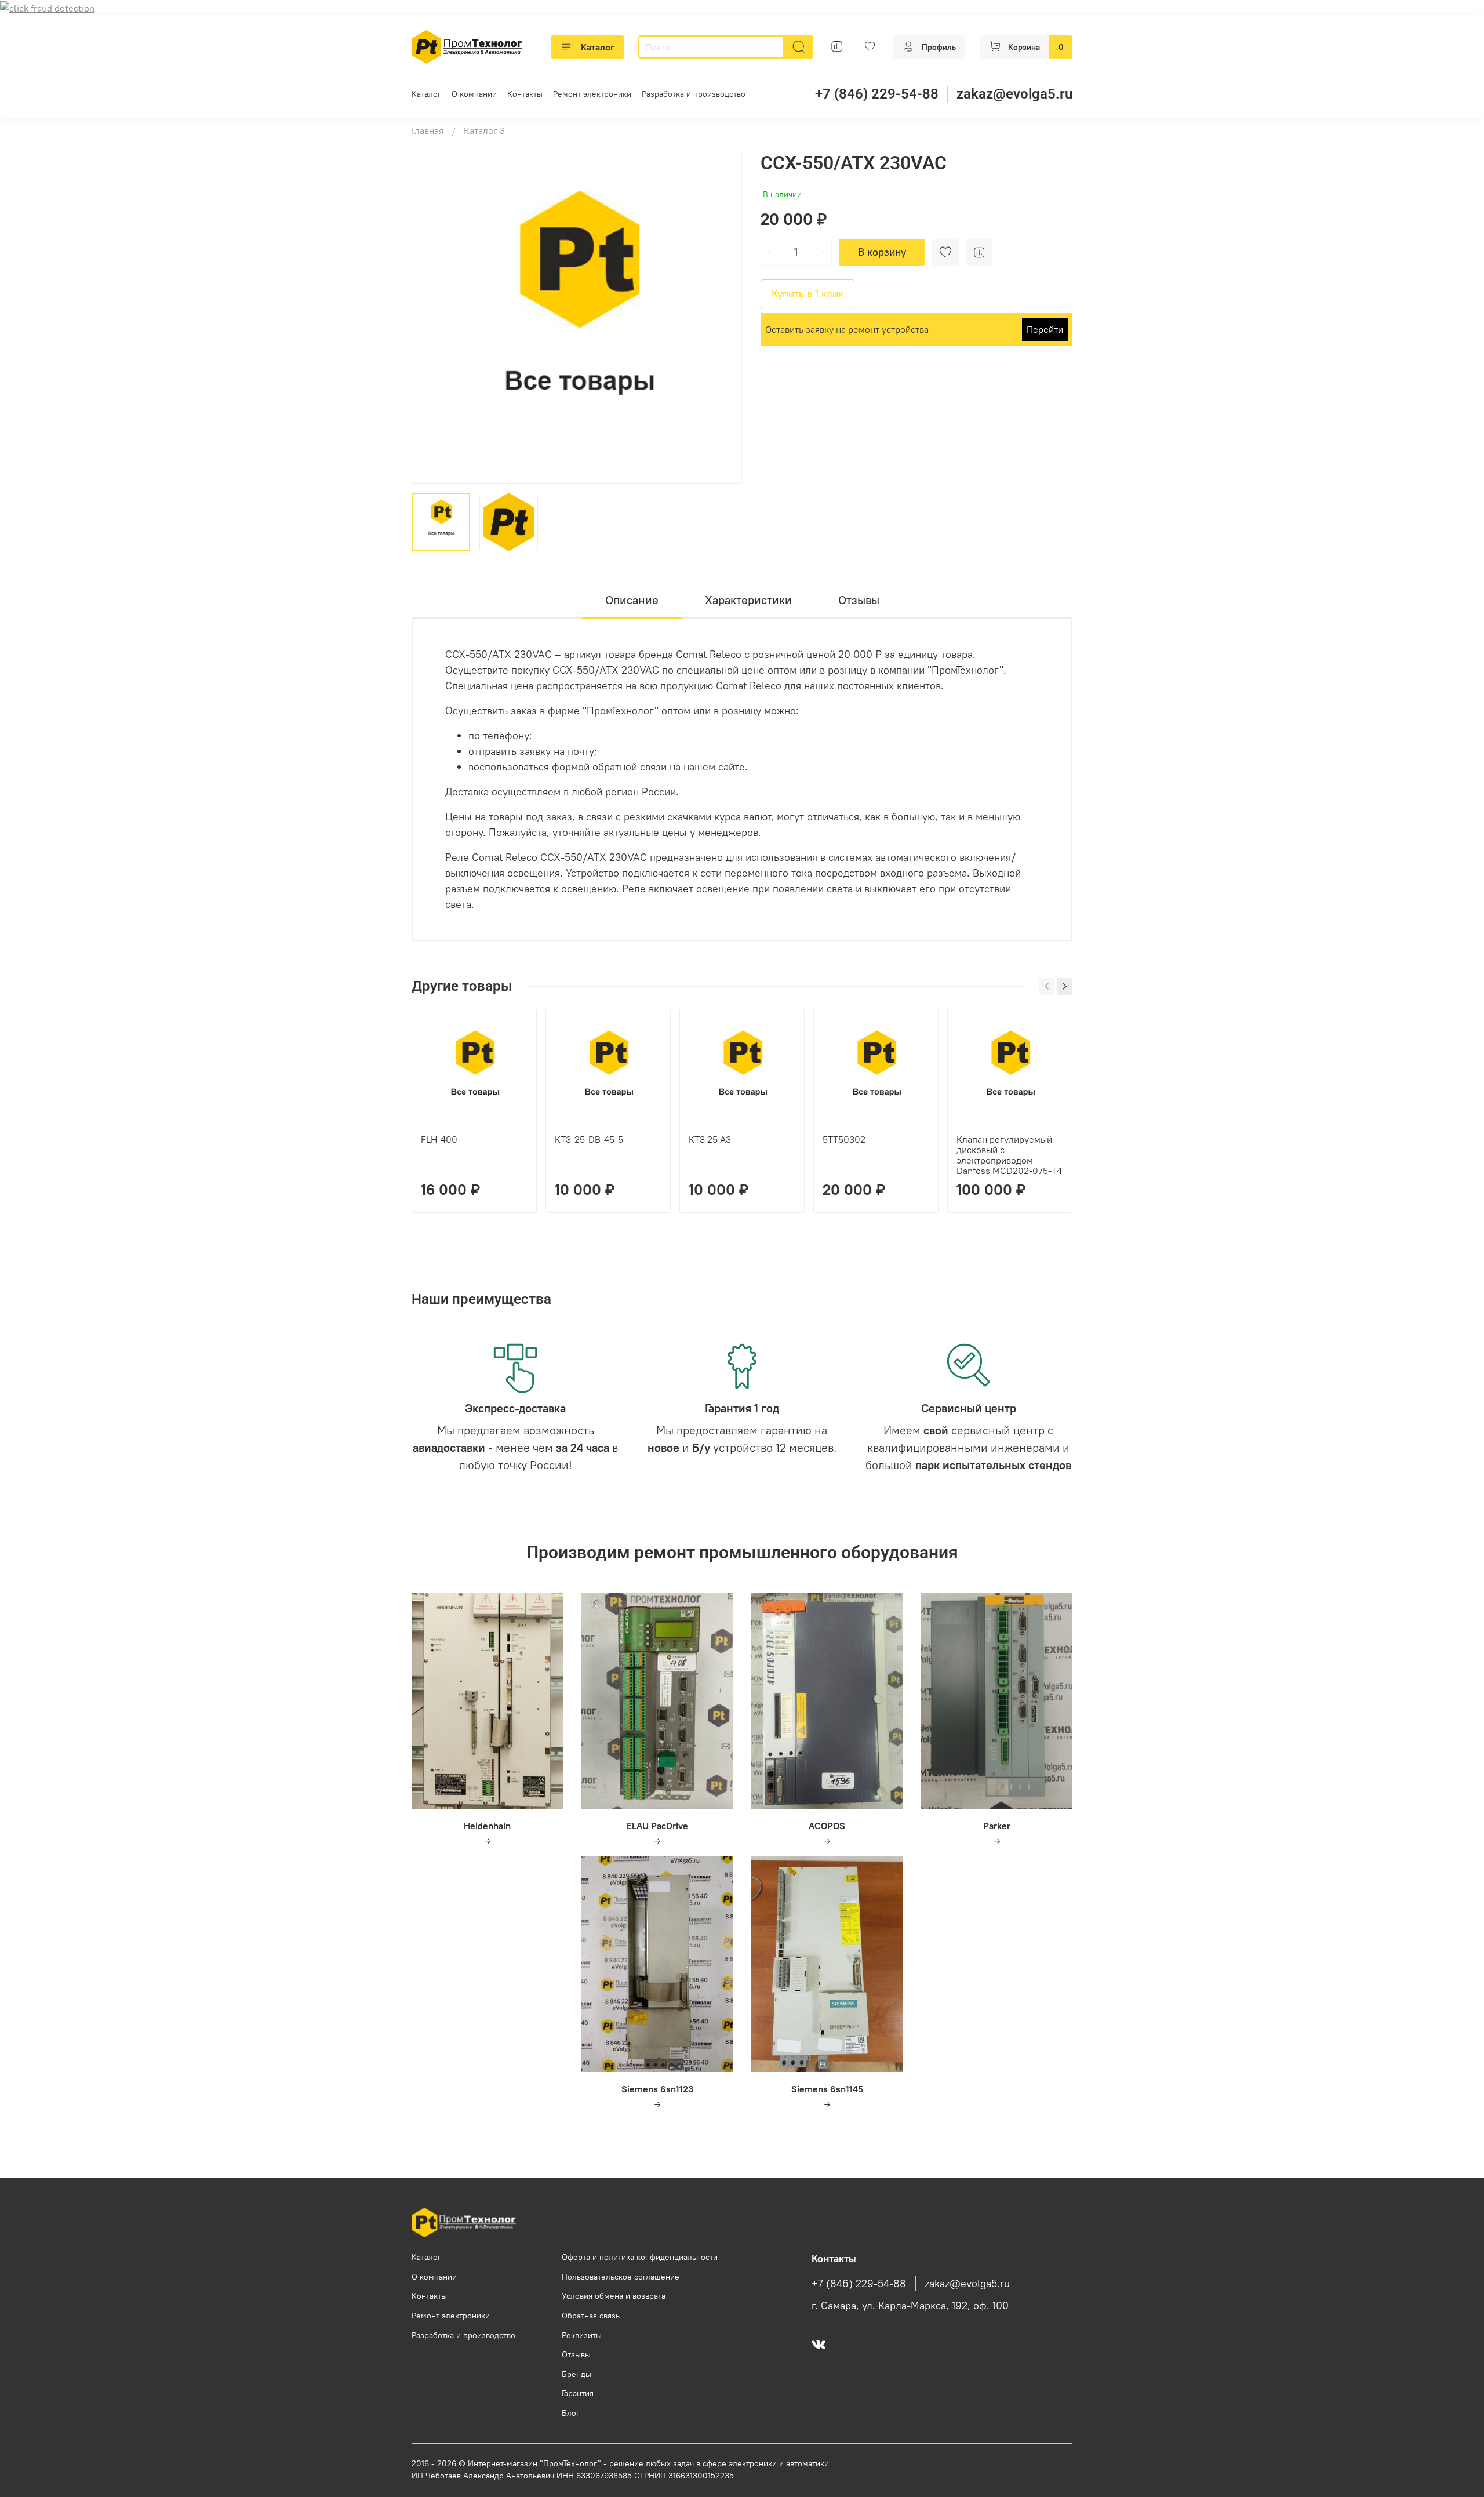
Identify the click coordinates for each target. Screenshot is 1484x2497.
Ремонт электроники (592, 94)
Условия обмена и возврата (614, 2296)
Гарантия (578, 2393)
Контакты (525, 94)
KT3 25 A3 (710, 1139)
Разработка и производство (694, 94)
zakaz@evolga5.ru (1014, 94)
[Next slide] (723, 318)
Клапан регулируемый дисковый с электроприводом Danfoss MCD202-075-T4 (1009, 1155)
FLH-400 (439, 1139)
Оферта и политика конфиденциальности (640, 2257)
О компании (474, 94)
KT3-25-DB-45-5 (589, 1139)
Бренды (576, 2374)
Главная (428, 130)
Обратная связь (591, 2316)
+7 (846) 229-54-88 (877, 94)
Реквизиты (582, 2335)
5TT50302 (844, 1139)
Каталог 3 (484, 130)
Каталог (598, 47)
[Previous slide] (430, 318)
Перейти (1045, 329)
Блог (571, 2413)
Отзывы (576, 2354)
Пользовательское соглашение (621, 2277)
